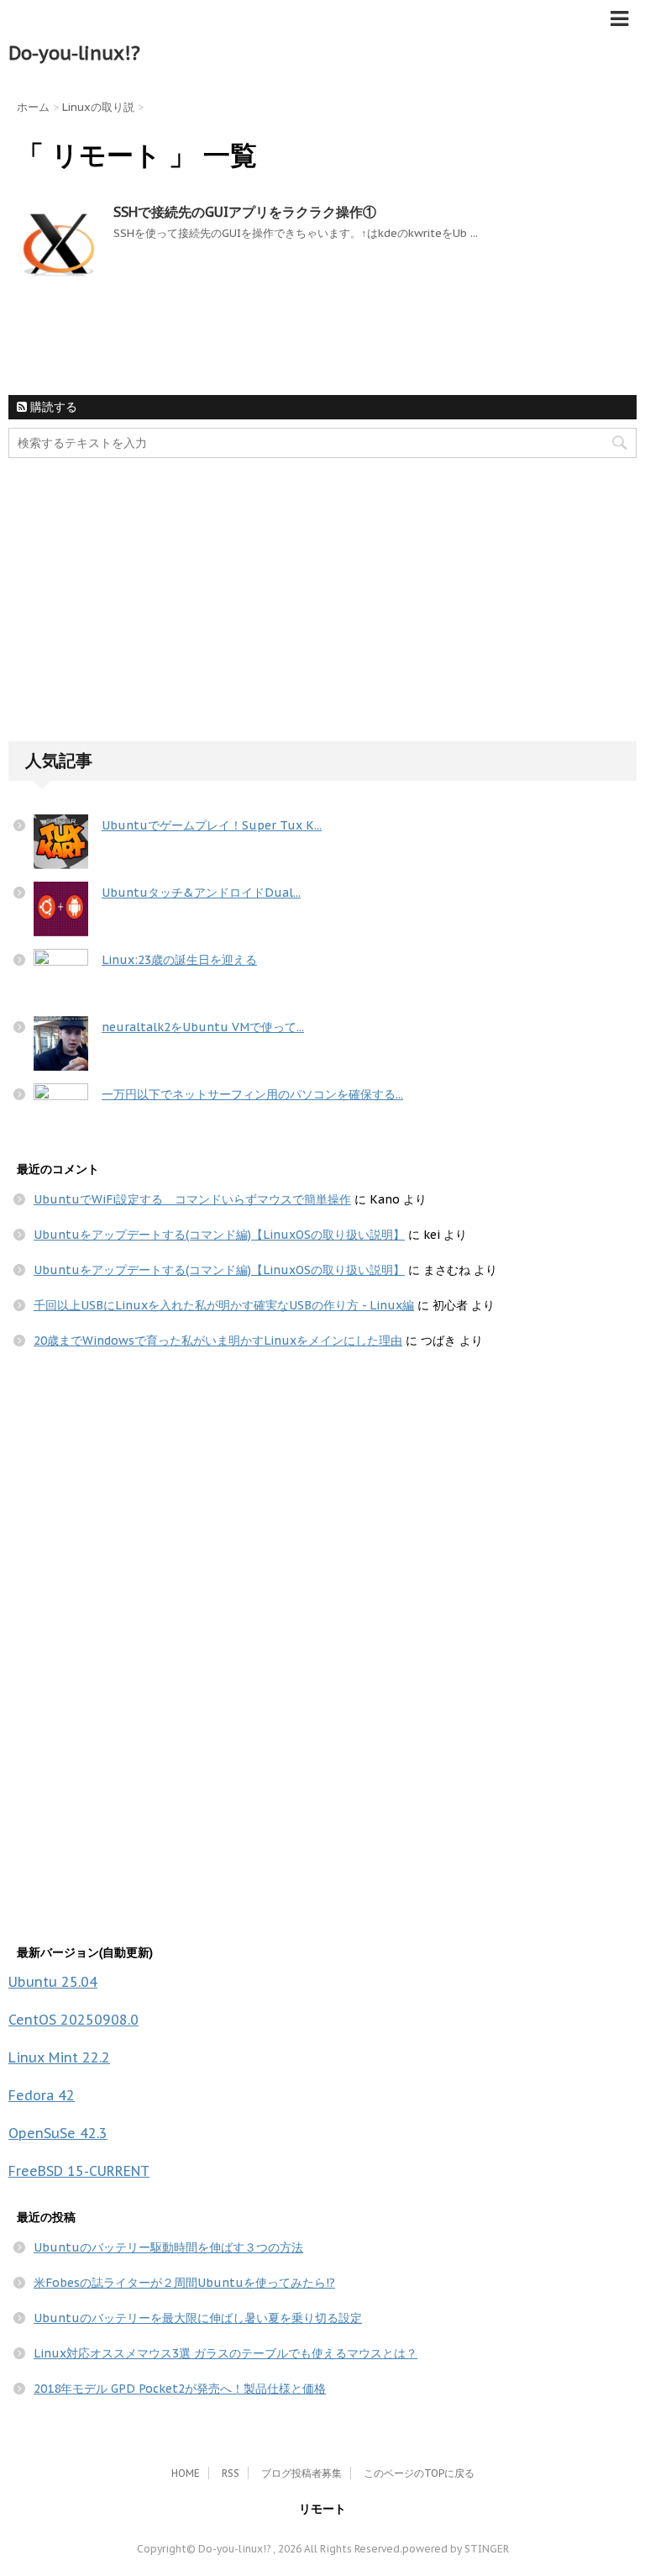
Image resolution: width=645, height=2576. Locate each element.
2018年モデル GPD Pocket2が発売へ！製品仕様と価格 (180, 2389)
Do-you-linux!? (74, 53)
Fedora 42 (42, 2095)
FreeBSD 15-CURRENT (79, 2171)
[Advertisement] (134, 614)
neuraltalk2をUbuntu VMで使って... (203, 1027)
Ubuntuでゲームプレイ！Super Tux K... (212, 825)
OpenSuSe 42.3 (58, 2133)
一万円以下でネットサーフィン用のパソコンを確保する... (252, 1094)
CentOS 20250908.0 (73, 2020)
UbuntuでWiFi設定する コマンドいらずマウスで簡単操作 (192, 1199)
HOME (186, 2473)
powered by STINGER (456, 2549)
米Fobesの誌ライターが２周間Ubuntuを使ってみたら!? (184, 2283)
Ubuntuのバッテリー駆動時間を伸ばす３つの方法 (168, 2247)
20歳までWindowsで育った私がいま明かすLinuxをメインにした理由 (218, 1341)
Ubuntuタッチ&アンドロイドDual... (201, 893)
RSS (231, 2473)
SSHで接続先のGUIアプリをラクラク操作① (245, 212)
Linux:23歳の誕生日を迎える (179, 960)
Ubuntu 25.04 (53, 1982)
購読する (52, 407)
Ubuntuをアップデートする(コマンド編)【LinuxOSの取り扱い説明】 (219, 1235)
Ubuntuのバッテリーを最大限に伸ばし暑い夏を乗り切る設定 (198, 2318)
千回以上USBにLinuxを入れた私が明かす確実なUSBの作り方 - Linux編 (224, 1305)
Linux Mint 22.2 (59, 2057)
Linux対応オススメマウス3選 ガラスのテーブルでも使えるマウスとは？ (225, 2353)
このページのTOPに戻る (419, 2473)
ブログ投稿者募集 (302, 2473)
